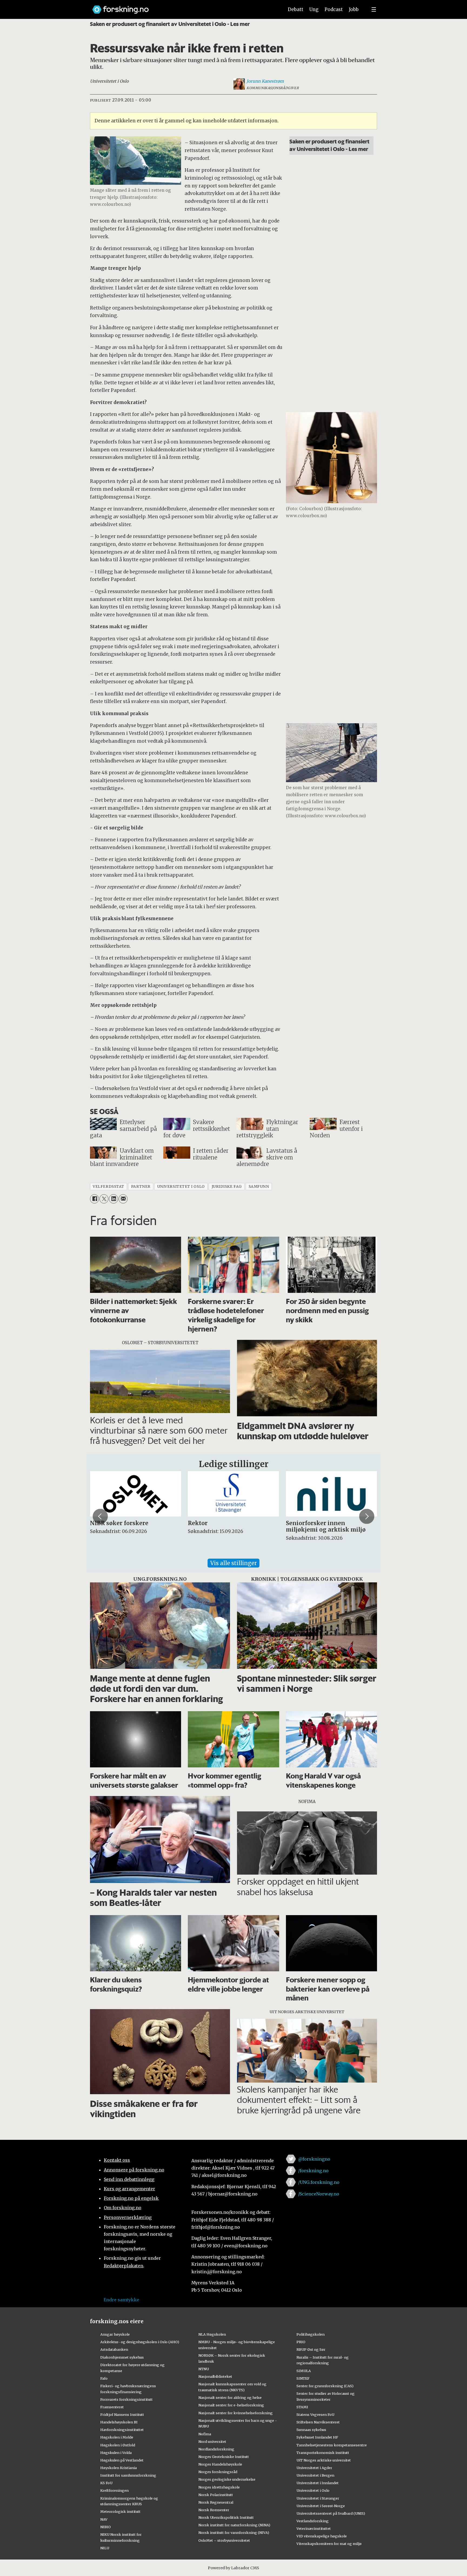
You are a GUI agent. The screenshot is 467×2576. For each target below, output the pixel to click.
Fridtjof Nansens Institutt (122, 2414)
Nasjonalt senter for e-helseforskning (231, 2405)
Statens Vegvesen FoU (315, 2414)
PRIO (301, 2342)
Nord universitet (212, 2442)
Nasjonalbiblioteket (215, 2376)
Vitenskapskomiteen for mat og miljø (329, 2544)
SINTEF (303, 2378)
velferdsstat (109, 1187)
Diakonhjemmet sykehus (122, 2357)
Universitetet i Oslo (313, 2490)
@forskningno (314, 2159)
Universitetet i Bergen (315, 2475)
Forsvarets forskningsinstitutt (126, 2399)
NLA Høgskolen (212, 2334)
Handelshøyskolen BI (119, 2422)
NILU (105, 2548)
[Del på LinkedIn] (113, 1199)
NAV (104, 2519)
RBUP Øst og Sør (311, 2349)
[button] (100, 1516)
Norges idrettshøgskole (219, 2487)
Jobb (354, 9)
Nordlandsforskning (216, 2449)
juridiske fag (227, 1187)
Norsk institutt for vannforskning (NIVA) (234, 2533)
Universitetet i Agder (314, 2468)
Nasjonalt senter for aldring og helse (230, 2397)
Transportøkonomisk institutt (323, 2453)
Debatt (296, 9)
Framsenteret (112, 2407)
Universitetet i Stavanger (318, 2498)
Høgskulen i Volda (116, 2453)
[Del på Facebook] (94, 1199)
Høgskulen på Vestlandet (122, 2460)
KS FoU (106, 2483)
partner (141, 1187)
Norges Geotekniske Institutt (224, 2457)
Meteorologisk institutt (120, 2511)
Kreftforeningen (114, 2490)
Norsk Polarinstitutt (216, 2495)
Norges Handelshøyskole (220, 2464)
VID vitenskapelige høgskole (322, 2536)
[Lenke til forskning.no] (183, 7)
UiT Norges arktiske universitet (324, 2460)
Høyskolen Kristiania (119, 2468)
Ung (314, 9)
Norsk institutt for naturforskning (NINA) (234, 2525)
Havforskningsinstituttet (122, 2430)
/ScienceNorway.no (319, 2194)
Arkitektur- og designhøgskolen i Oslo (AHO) (140, 2342)
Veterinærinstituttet (314, 2528)
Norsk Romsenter (214, 2510)
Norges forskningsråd (218, 2472)
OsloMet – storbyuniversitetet (224, 2540)
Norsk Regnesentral (216, 2502)
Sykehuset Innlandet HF (317, 2437)
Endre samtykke (121, 2300)
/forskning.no (313, 2171)
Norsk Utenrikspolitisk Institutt (226, 2517)
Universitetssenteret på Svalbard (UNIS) (331, 2513)
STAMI (302, 2407)
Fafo (104, 2378)
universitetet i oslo (181, 1187)
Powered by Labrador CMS (234, 2568)
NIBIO (106, 2527)
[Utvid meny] (374, 9)
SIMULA (304, 2371)
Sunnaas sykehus (311, 2430)
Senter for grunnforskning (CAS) (325, 2386)
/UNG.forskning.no (319, 2182)
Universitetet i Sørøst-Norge (321, 2506)
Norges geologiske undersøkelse (227, 2479)
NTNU (204, 2369)
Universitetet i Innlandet (318, 2483)
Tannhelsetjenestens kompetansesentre (332, 2445)
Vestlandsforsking (313, 2521)
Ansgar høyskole (115, 2334)
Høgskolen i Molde (117, 2437)
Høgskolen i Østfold (118, 2445)
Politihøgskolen (311, 2334)
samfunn (259, 1187)
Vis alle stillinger (234, 1563)
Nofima (205, 2434)
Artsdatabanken (114, 2349)
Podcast (334, 9)
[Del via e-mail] (123, 1199)
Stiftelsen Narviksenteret (318, 2422)
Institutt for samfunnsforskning (128, 2475)
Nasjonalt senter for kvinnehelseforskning (236, 2413)
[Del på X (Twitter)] (104, 1199)
